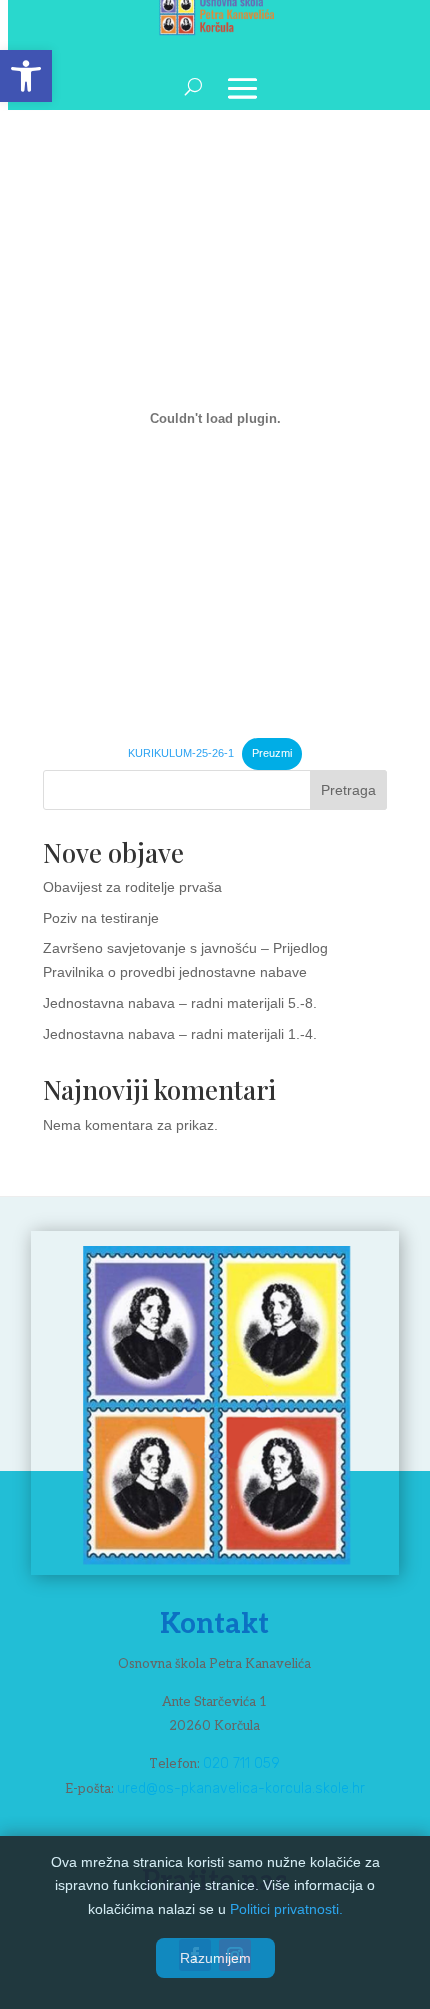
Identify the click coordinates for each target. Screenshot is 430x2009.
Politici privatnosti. (286, 1909)
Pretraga (348, 790)
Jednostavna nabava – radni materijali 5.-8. (180, 1003)
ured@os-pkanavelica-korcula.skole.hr (241, 1788)
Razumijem (215, 1958)
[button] (26, 76)
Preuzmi (272, 753)
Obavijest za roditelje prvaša (132, 887)
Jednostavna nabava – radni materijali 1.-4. (180, 1034)
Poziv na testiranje (101, 918)
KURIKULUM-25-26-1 (181, 753)
